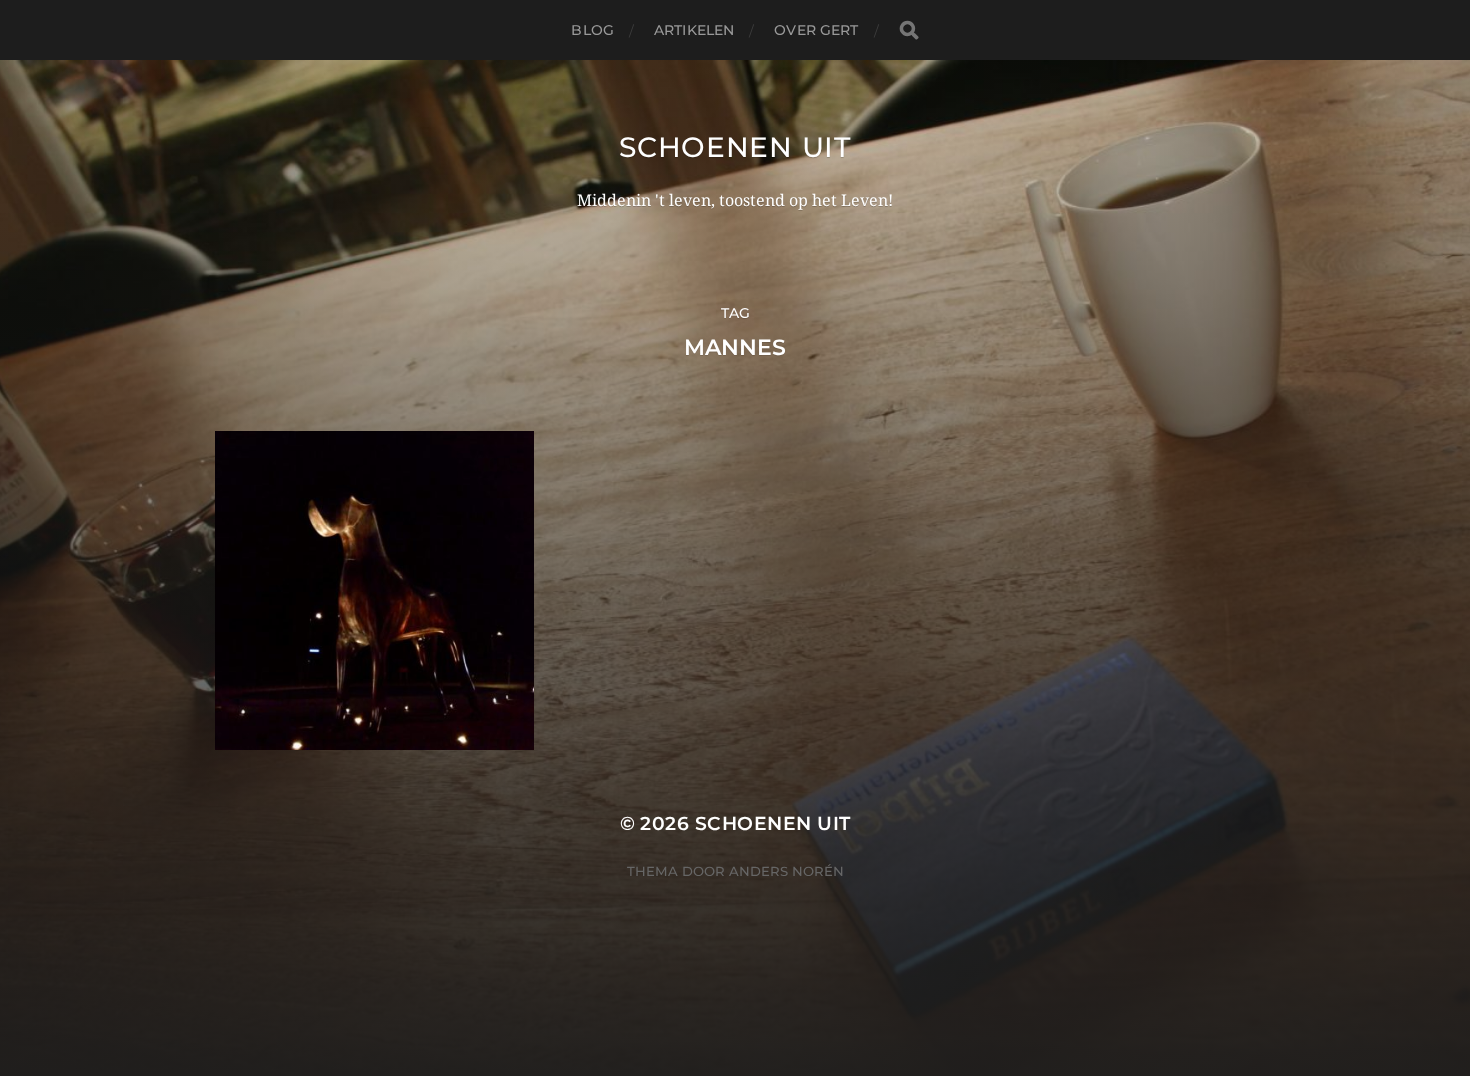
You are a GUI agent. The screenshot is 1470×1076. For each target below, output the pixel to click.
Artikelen (694, 30)
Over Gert (816, 30)
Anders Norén (786, 871)
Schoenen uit (734, 147)
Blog (592, 30)
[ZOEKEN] (909, 30)
